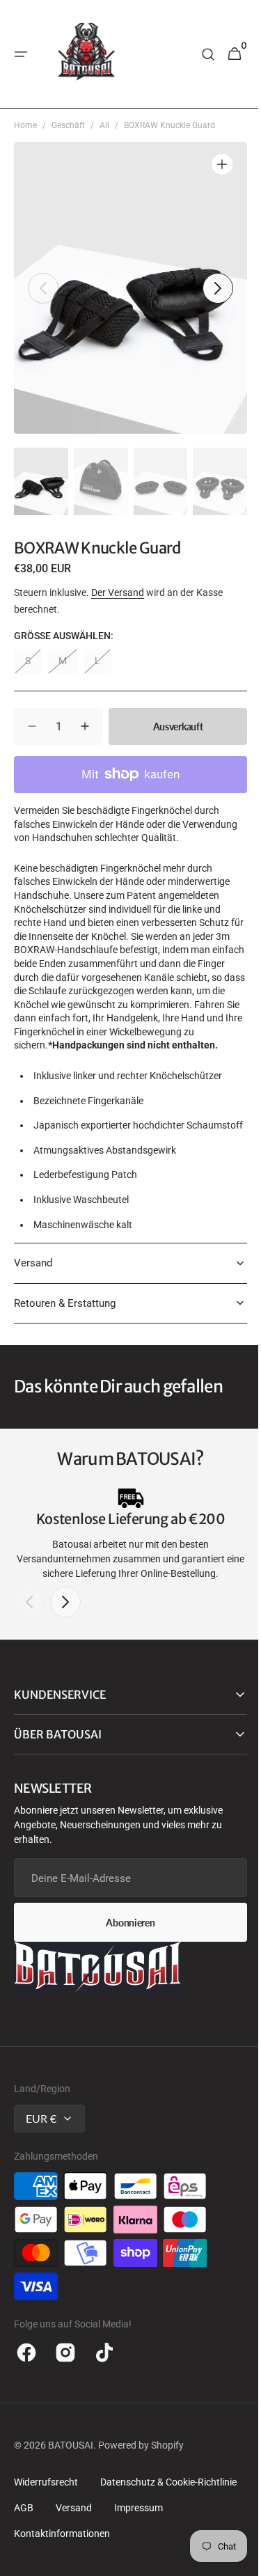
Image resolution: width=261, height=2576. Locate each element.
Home (25, 125)
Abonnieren (125, 1950)
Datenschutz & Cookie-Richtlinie (168, 2509)
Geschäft (68, 125)
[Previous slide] (29, 1629)
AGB (24, 2535)
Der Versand (118, 592)
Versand (74, 2535)
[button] (21, 54)
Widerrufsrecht (46, 2509)
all (104, 125)
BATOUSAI (71, 2472)
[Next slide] (65, 1629)
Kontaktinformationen (62, 2561)
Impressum (139, 2535)
